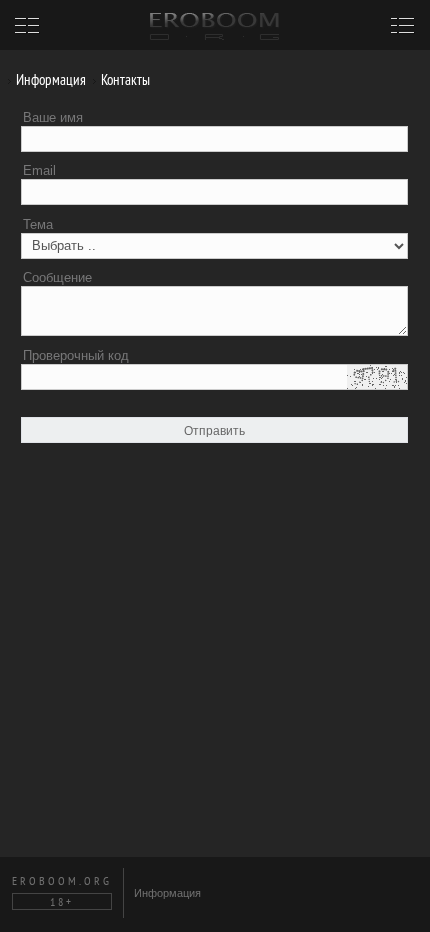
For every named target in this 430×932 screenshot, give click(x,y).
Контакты (124, 79)
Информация (49, 79)
